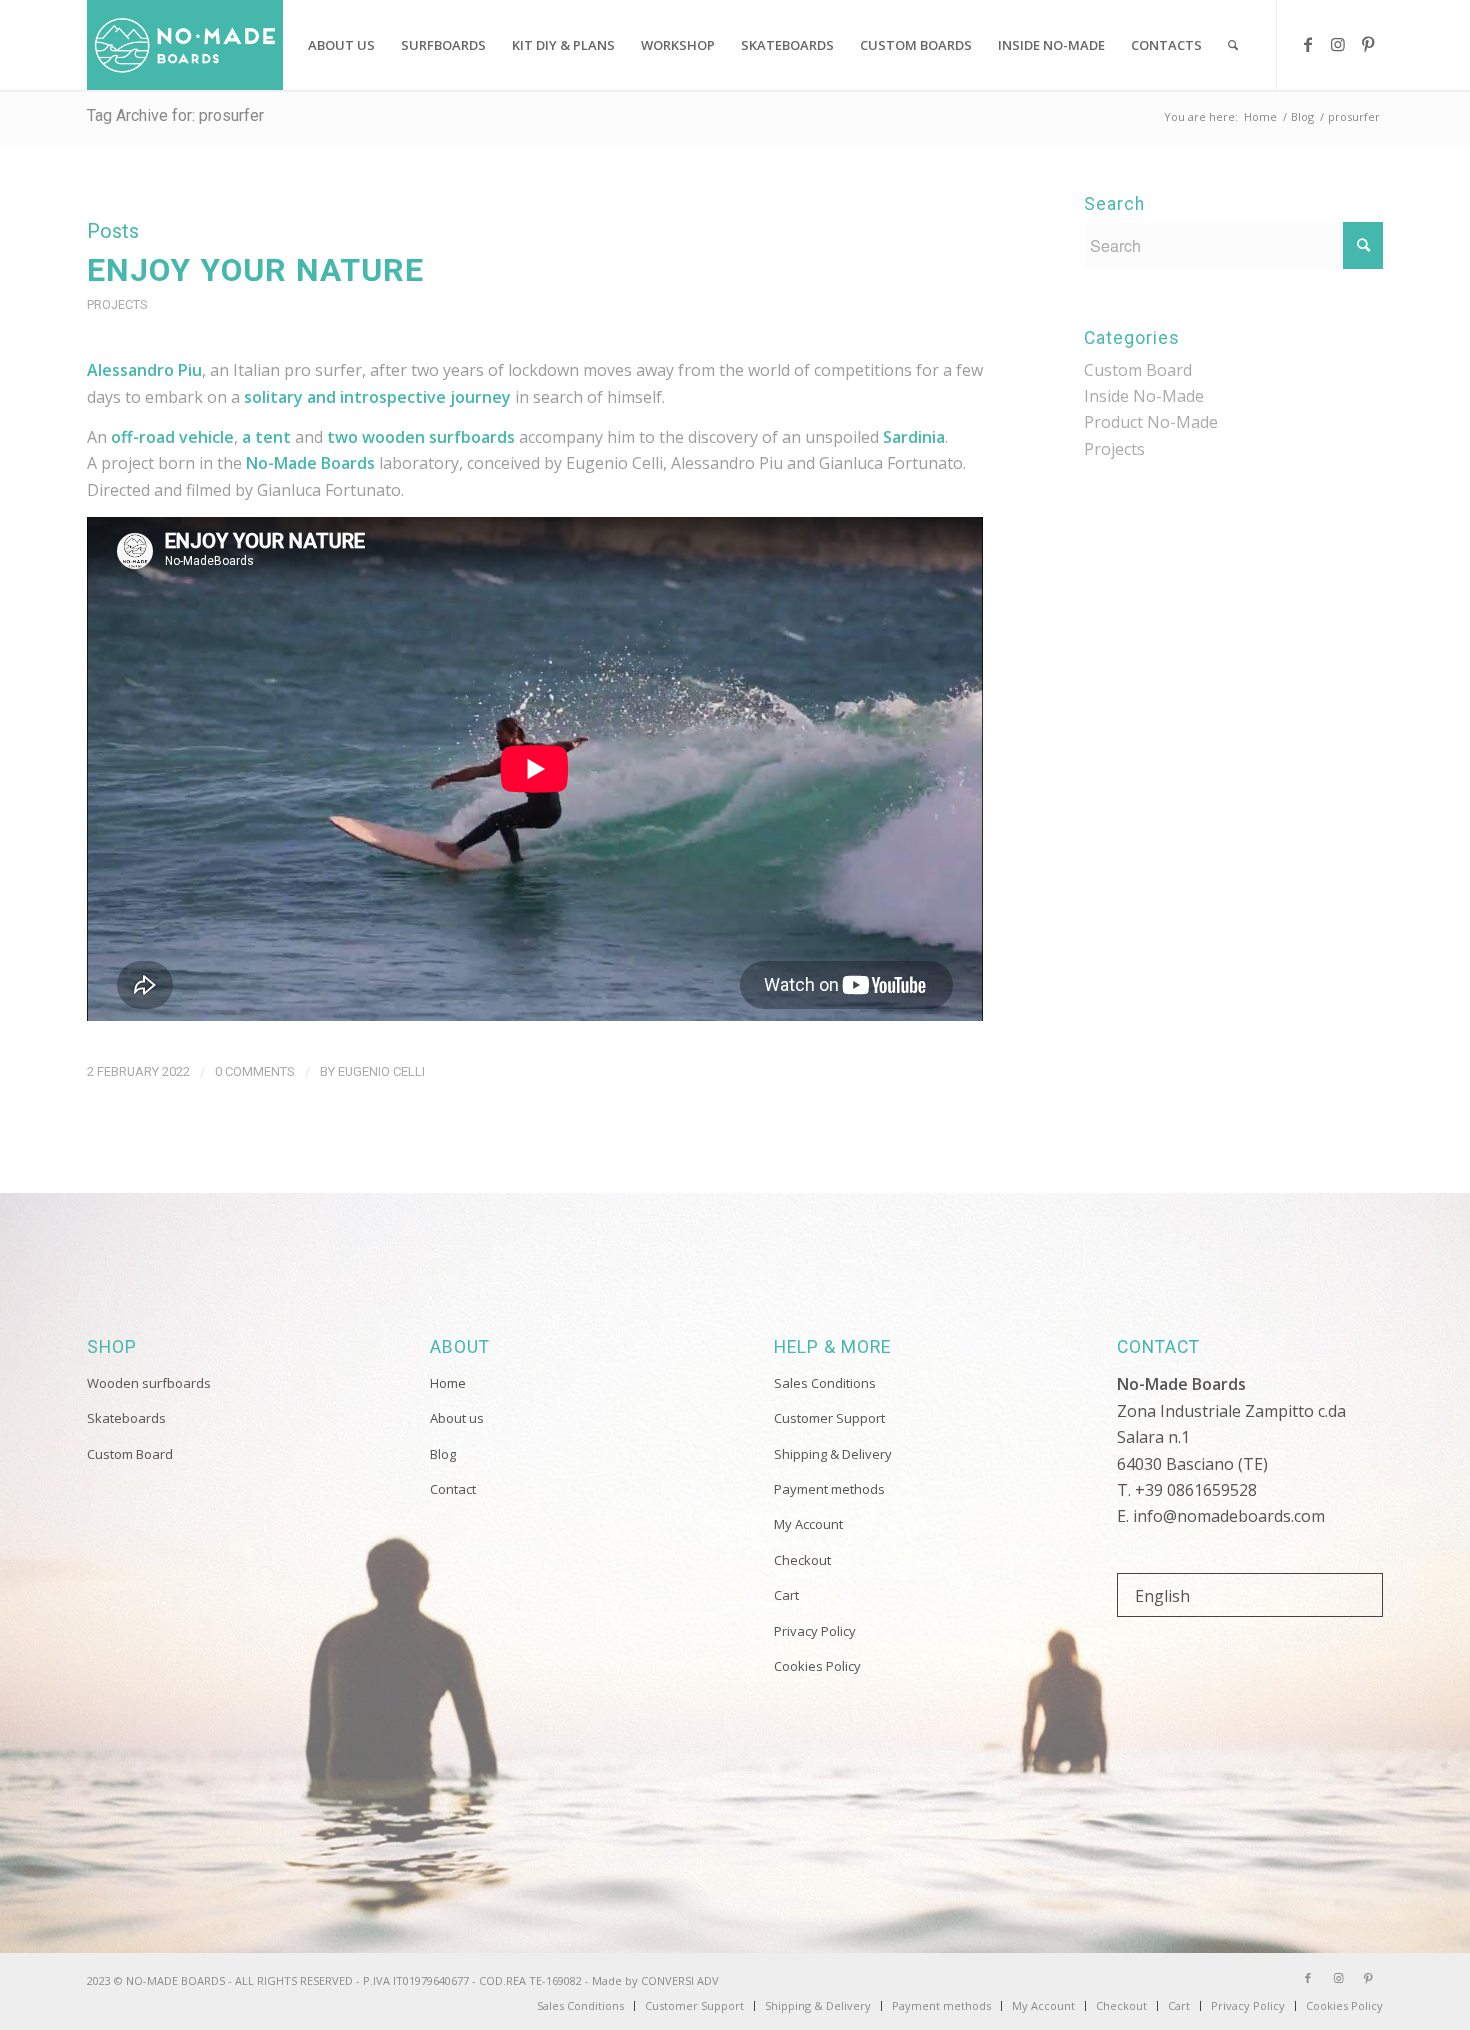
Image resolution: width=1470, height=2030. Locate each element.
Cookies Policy (817, 1666)
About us (457, 1418)
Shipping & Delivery (833, 1454)
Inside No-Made (1144, 396)
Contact (453, 1489)
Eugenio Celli (381, 1071)
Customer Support (829, 1418)
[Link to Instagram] (1338, 44)
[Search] (1233, 45)
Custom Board (1138, 370)
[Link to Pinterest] (1368, 44)
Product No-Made (1151, 422)
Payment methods (829, 1489)
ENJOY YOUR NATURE (255, 270)
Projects (117, 304)
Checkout (802, 1560)
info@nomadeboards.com (1229, 1516)
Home (448, 1383)
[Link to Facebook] (1308, 44)
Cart (786, 1595)
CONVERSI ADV (680, 1980)
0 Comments (255, 1071)
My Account (808, 1524)
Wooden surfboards (149, 1383)
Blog (443, 1454)
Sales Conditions (825, 1383)
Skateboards (126, 1418)
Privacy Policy (815, 1631)
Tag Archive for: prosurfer (175, 115)
